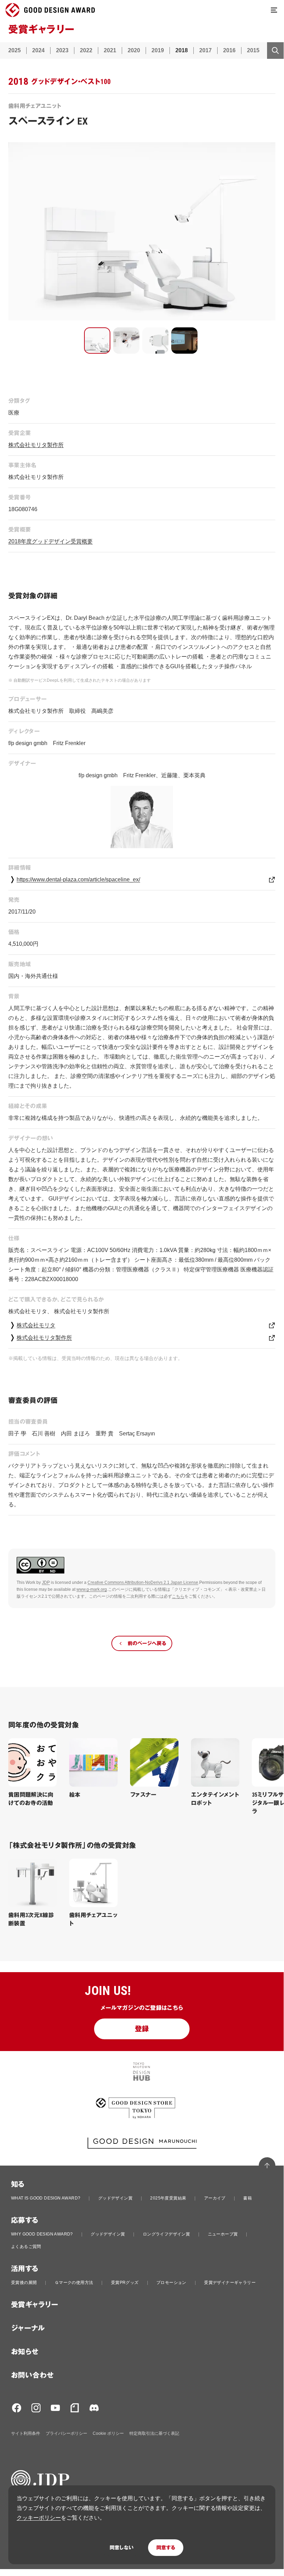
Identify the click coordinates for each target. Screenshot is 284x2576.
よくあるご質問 (26, 2247)
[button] (97, 341)
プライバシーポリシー (66, 2433)
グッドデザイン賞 (115, 2198)
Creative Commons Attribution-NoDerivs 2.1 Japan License (143, 1582)
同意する (166, 2548)
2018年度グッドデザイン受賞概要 (51, 541)
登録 (142, 2029)
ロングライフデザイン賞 (166, 2234)
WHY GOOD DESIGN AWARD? (42, 2234)
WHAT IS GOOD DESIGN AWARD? (46, 2198)
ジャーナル (28, 2328)
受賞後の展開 (24, 2283)
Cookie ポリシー (108, 2433)
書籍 (248, 2198)
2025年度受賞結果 (168, 2198)
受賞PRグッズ (125, 2283)
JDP (46, 1582)
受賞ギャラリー (35, 2305)
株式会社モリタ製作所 (36, 445)
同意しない (122, 2548)
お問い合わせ (32, 2375)
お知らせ (25, 2352)
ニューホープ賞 (223, 2234)
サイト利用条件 (26, 2433)
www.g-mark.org (92, 1589)
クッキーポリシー (39, 2518)
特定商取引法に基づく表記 (154, 2433)
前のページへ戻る (147, 1643)
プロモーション (171, 2283)
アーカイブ (215, 2198)
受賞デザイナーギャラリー (230, 2283)
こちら (178, 1596)
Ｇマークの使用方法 (74, 2283)
